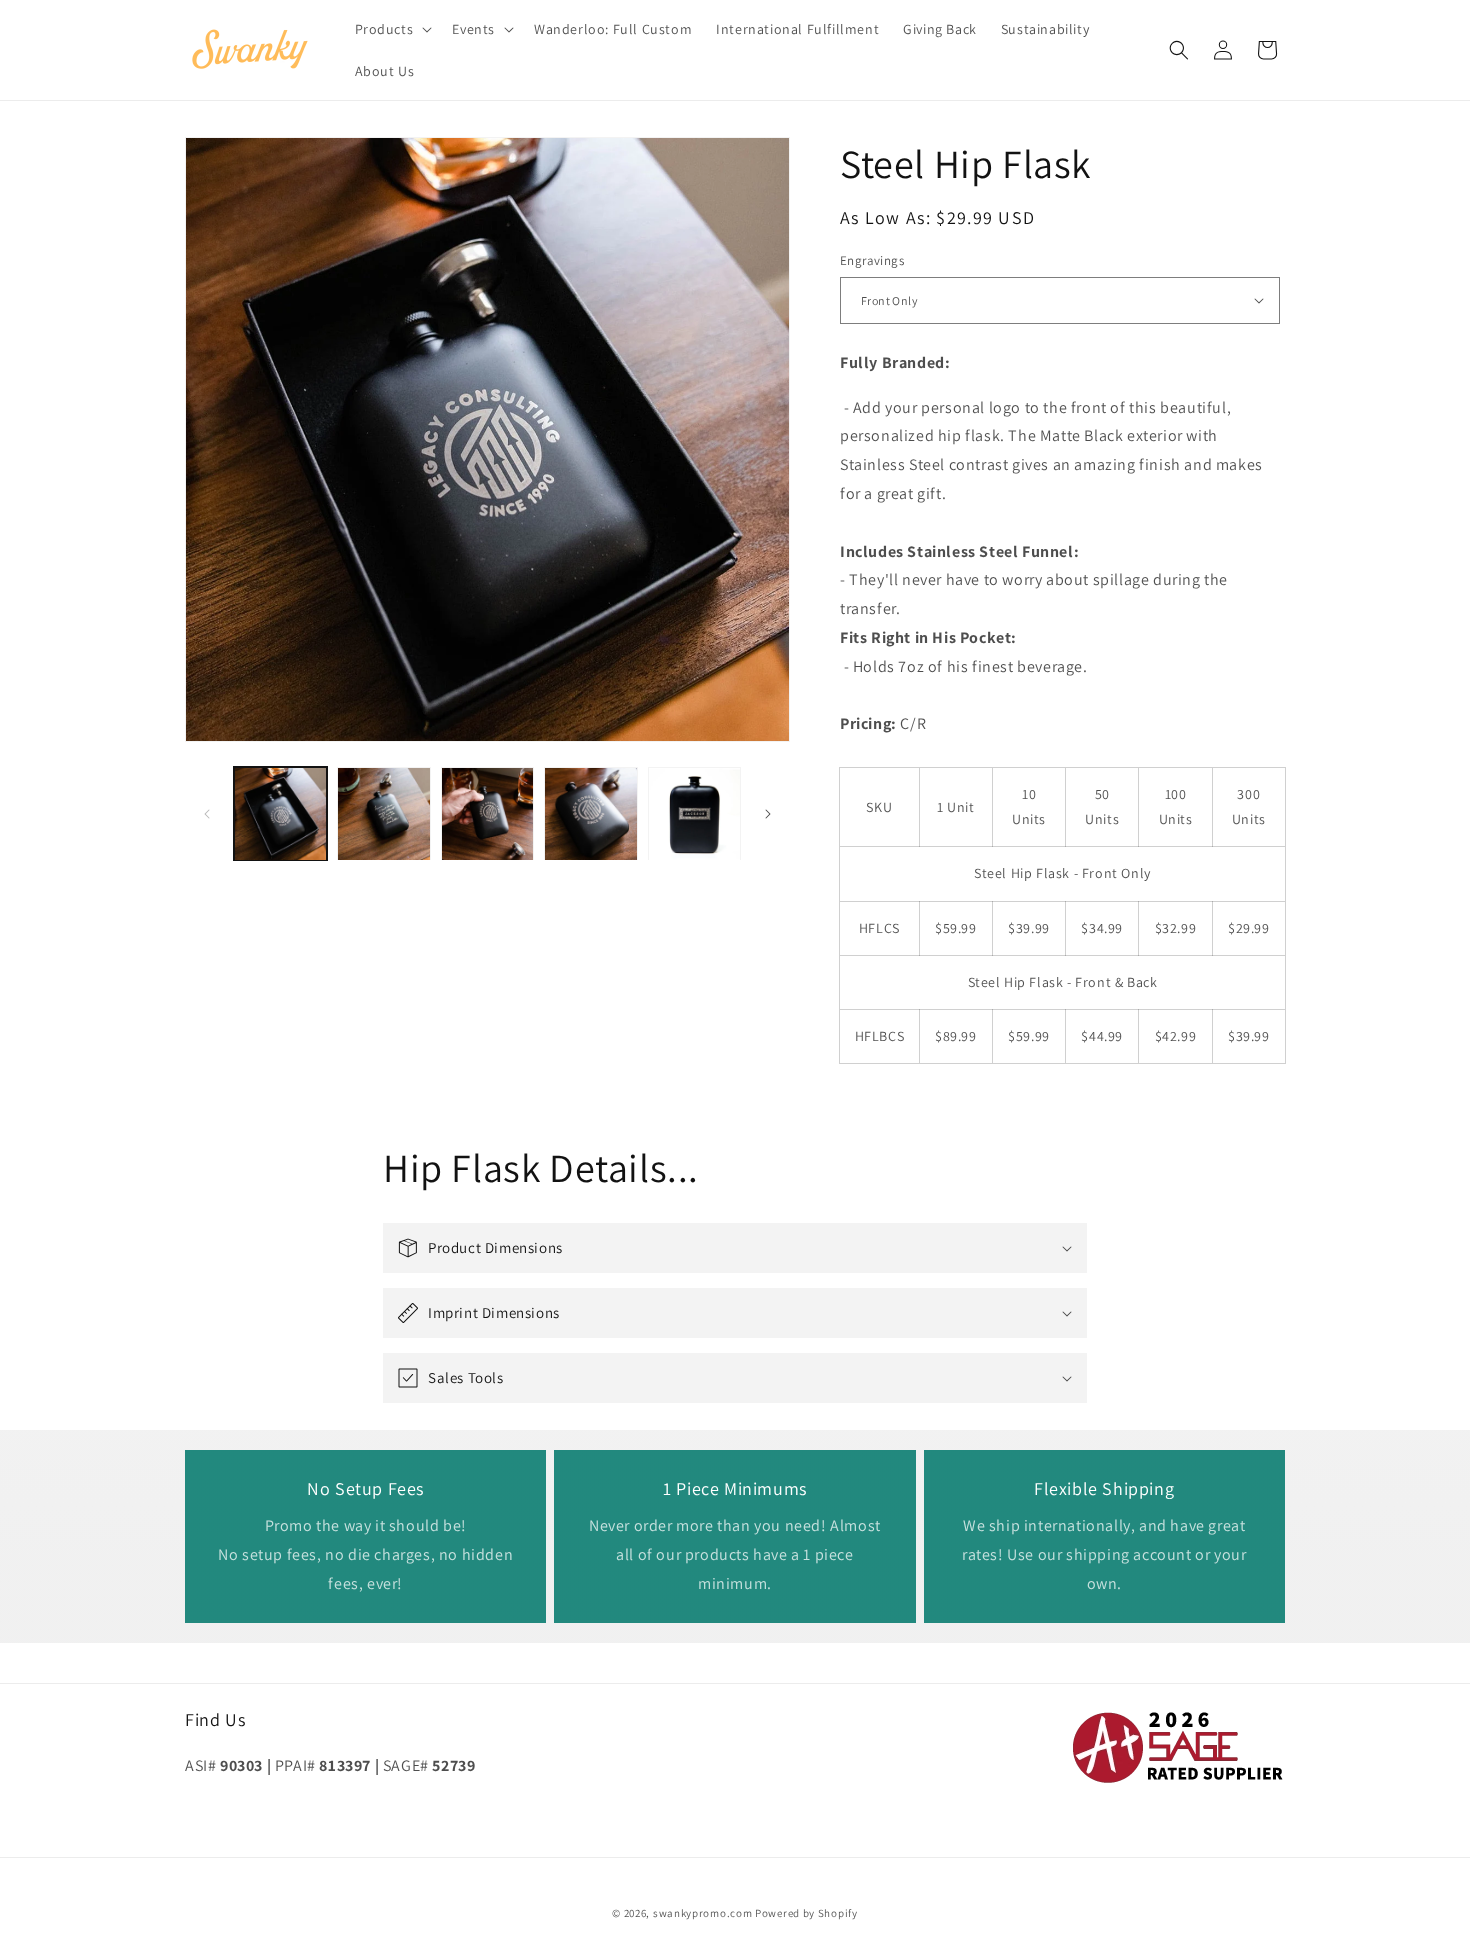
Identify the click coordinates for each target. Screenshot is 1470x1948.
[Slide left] (207, 814)
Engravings (872, 260)
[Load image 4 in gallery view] (590, 813)
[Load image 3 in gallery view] (487, 813)
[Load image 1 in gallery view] (280, 813)
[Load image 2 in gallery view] (383, 813)
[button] (392, 29)
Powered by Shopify (806, 1913)
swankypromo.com (703, 1913)
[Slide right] (768, 814)
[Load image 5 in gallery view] (694, 813)
